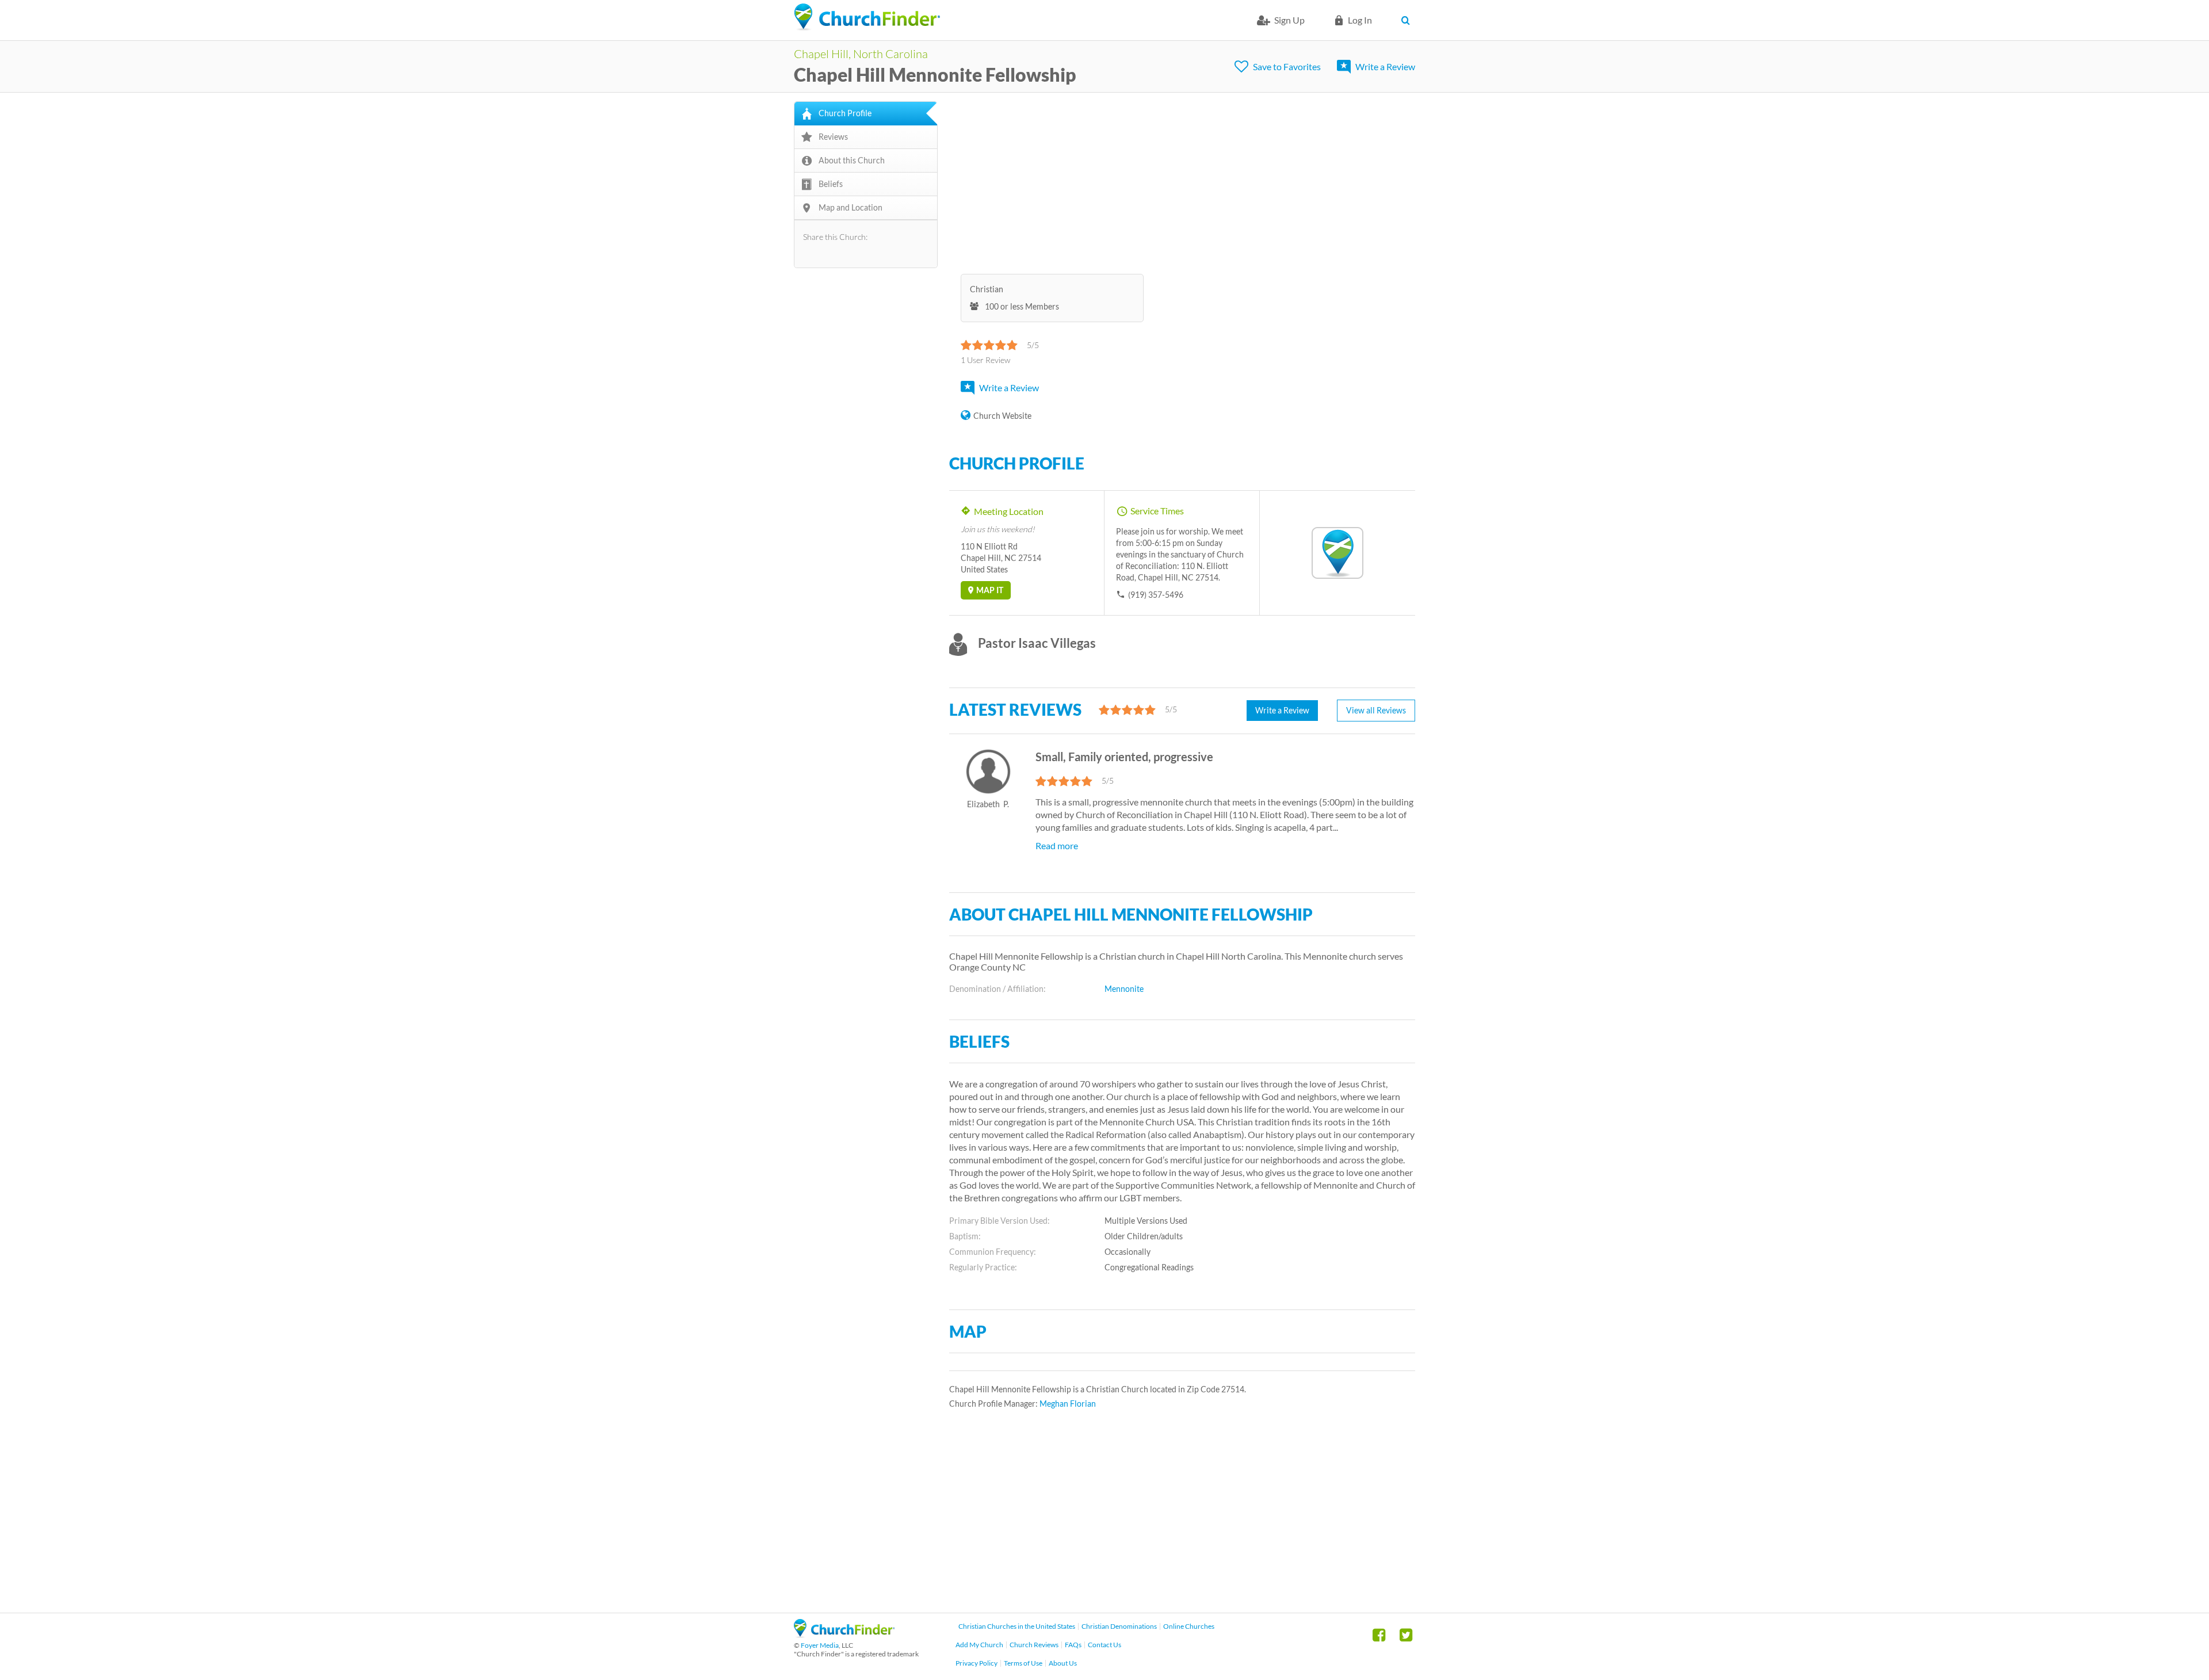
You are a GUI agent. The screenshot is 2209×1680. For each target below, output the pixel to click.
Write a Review (1385, 66)
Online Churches (1189, 1626)
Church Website (1002, 416)
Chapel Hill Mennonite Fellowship (935, 75)
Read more (1057, 845)
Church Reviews (1034, 1645)
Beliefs (831, 184)
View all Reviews (1376, 710)
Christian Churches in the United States (1017, 1626)
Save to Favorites (1287, 66)
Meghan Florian (1068, 1404)
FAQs (1073, 1645)
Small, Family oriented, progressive (1124, 757)
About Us (1063, 1663)
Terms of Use (1023, 1663)
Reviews (833, 137)
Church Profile (845, 113)
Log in (1360, 20)
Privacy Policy (977, 1663)
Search (1408, 20)
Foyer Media (820, 1645)
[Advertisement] (1182, 182)
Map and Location (851, 207)
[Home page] (867, 17)
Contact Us (1104, 1645)
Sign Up (1289, 20)
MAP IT (990, 590)
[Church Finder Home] (844, 1634)
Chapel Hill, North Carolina (861, 54)
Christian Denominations (1119, 1626)
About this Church (852, 160)
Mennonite (1124, 989)
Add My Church (979, 1645)
